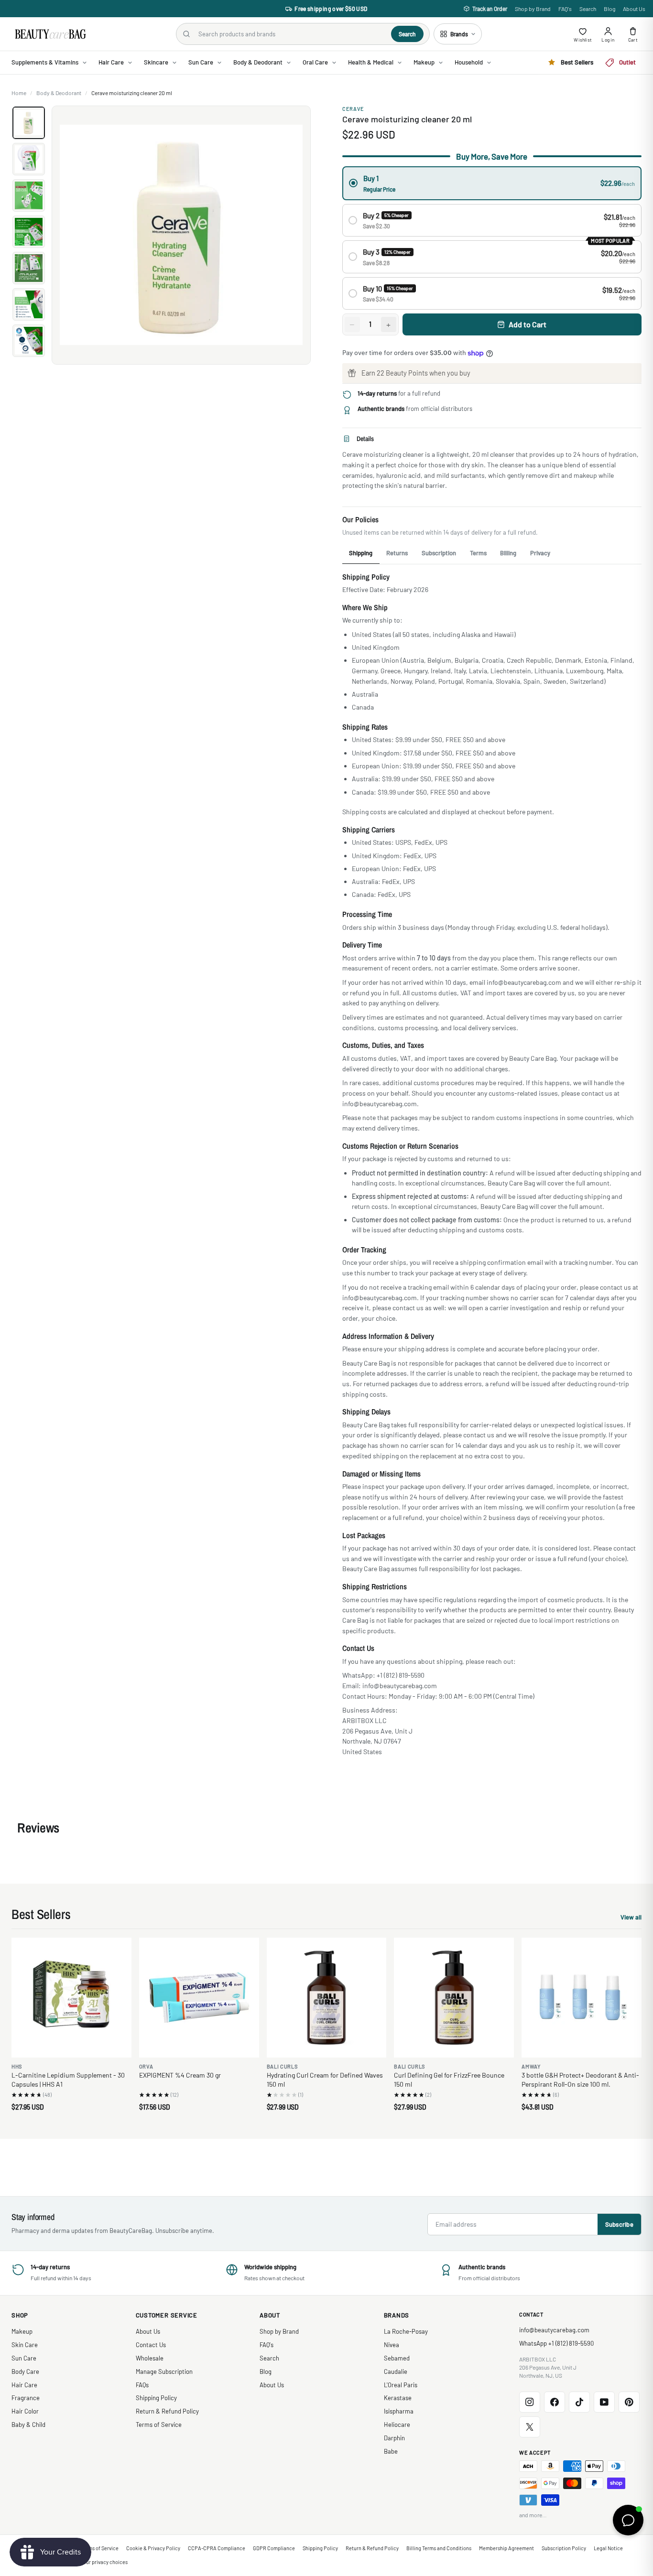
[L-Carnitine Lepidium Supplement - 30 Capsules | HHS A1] (71, 1998)
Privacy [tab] (540, 553)
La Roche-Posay (406, 2331)
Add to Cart (528, 324)
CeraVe (353, 109)
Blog (609, 9)
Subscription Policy (564, 2548)
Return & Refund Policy (167, 2411)
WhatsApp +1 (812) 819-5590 (556, 2343)
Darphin (394, 2438)
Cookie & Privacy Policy (153, 2548)
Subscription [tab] (439, 553)
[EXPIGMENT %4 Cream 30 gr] (199, 1998)
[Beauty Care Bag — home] (50, 34)
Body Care (25, 2371)
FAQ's (565, 9)
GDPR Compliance (274, 2548)
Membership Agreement (506, 2548)
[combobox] (291, 34)
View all (631, 1918)
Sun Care (24, 2358)
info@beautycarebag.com (554, 2330)
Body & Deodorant (59, 93)
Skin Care (25, 2345)
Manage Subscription (164, 2371)
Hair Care (24, 2385)
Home (19, 93)
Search (588, 9)
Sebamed (397, 2358)
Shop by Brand (533, 9)
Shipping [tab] (361, 553)
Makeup (22, 2331)
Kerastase (398, 2398)
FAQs (142, 2385)
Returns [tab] (397, 553)
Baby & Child (28, 2425)
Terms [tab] (478, 553)
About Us (634, 9)
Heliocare (397, 2425)
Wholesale (150, 2358)
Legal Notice (608, 2548)
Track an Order (490, 9)
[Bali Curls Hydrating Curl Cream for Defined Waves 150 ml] (327, 1998)
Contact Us (151, 2345)
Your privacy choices (104, 2562)
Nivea (392, 2345)
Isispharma (399, 2411)
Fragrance (26, 2398)
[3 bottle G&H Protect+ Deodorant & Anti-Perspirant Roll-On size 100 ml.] (582, 1998)
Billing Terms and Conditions (439, 2548)
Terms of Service (159, 2425)
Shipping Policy (156, 2398)
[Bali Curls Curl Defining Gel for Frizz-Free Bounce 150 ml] (454, 1998)
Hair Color (25, 2411)
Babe (391, 2451)
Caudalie (396, 2371)
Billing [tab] (508, 553)
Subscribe (619, 2224)
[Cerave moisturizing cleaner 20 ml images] (181, 235)
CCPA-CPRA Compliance (217, 2548)
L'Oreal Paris (401, 2385)
